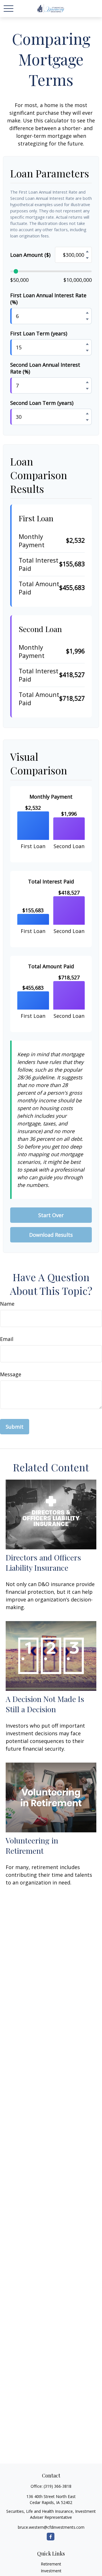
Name (7, 1304)
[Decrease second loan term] (87, 420)
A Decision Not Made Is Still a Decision (45, 1704)
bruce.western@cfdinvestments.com (51, 2527)
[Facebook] (51, 2537)
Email (7, 1339)
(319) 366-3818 (58, 2486)
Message (11, 1374)
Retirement (51, 2564)
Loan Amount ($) (30, 255)
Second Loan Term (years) (42, 403)
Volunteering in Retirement (32, 1845)
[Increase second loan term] (87, 413)
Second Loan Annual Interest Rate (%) (45, 368)
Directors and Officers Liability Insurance (43, 1562)
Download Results (51, 1235)
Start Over (51, 1215)
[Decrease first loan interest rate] (87, 319)
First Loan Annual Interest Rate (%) (48, 299)
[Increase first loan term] (87, 344)
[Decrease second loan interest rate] (87, 389)
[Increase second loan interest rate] (87, 382)
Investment (51, 2571)
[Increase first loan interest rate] (87, 313)
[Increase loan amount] (87, 251)
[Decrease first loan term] (87, 350)
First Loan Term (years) (39, 333)
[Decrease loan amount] (87, 258)
